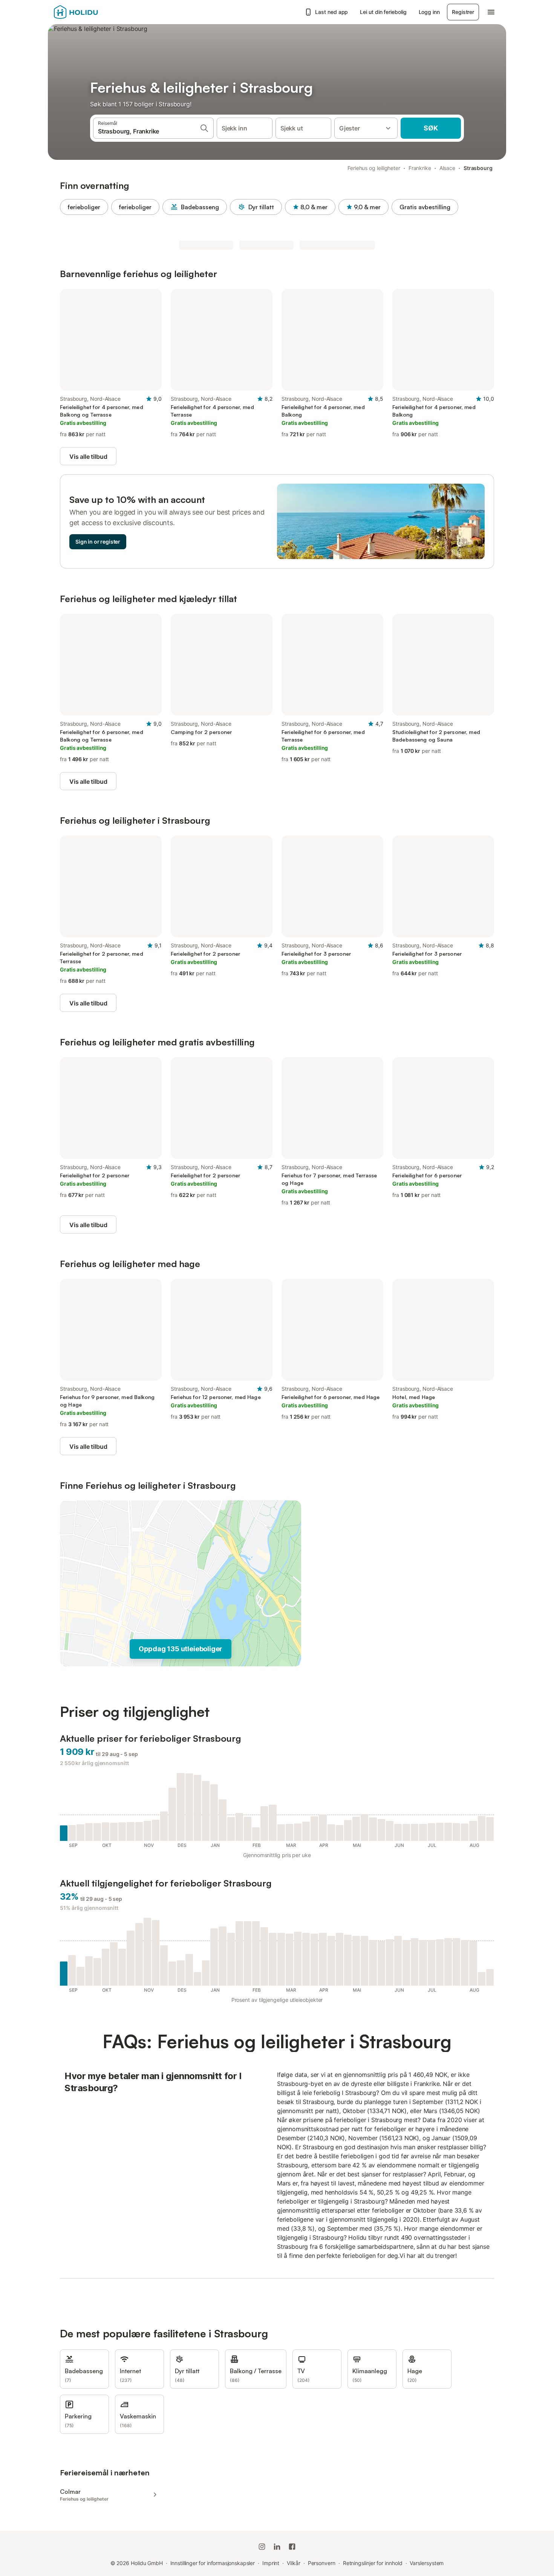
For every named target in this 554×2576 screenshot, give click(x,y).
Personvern (322, 2563)
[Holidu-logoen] (91, 12)
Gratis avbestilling (425, 207)
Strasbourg (478, 168)
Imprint (271, 2563)
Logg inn (429, 12)
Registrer (463, 12)
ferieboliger (84, 207)
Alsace (448, 168)
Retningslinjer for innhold (373, 2563)
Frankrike (420, 168)
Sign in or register (98, 542)
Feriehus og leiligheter (374, 168)
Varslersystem (427, 2563)
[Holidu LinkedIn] (277, 2547)
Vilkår (294, 2563)
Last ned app (331, 12)
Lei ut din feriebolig (383, 12)
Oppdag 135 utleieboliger (181, 1649)
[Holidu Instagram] (262, 2547)
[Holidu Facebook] (292, 2547)
